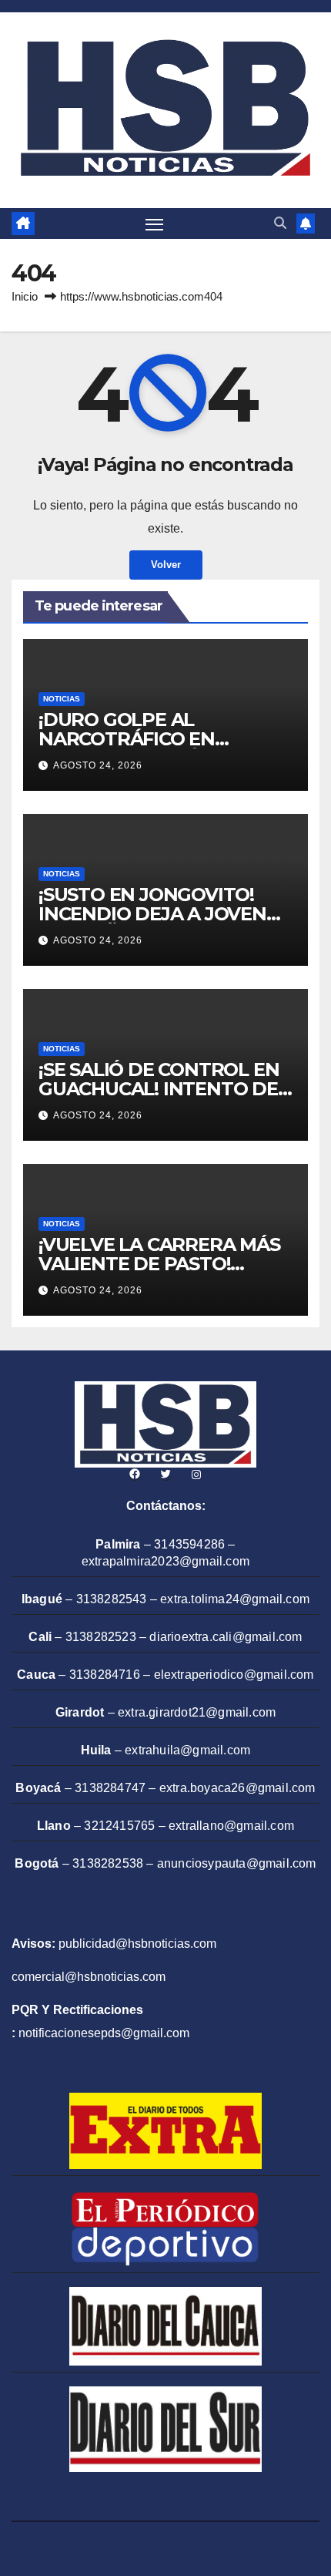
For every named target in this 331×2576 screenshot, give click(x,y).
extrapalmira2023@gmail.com (165, 1561)
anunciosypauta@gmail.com (237, 1863)
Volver (166, 565)
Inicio (25, 296)
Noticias (62, 699)
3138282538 (108, 1863)
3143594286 (189, 1544)
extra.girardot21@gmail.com (197, 1712)
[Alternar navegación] (155, 224)
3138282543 (112, 1599)
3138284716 (105, 1675)
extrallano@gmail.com (231, 1826)
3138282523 (101, 1637)
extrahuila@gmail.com (187, 1750)
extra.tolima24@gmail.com (235, 1599)
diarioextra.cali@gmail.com (226, 1637)
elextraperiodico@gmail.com (234, 1675)
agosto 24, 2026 (98, 765)
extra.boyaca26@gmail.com (237, 1788)
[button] (280, 223)
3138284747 (110, 1788)
